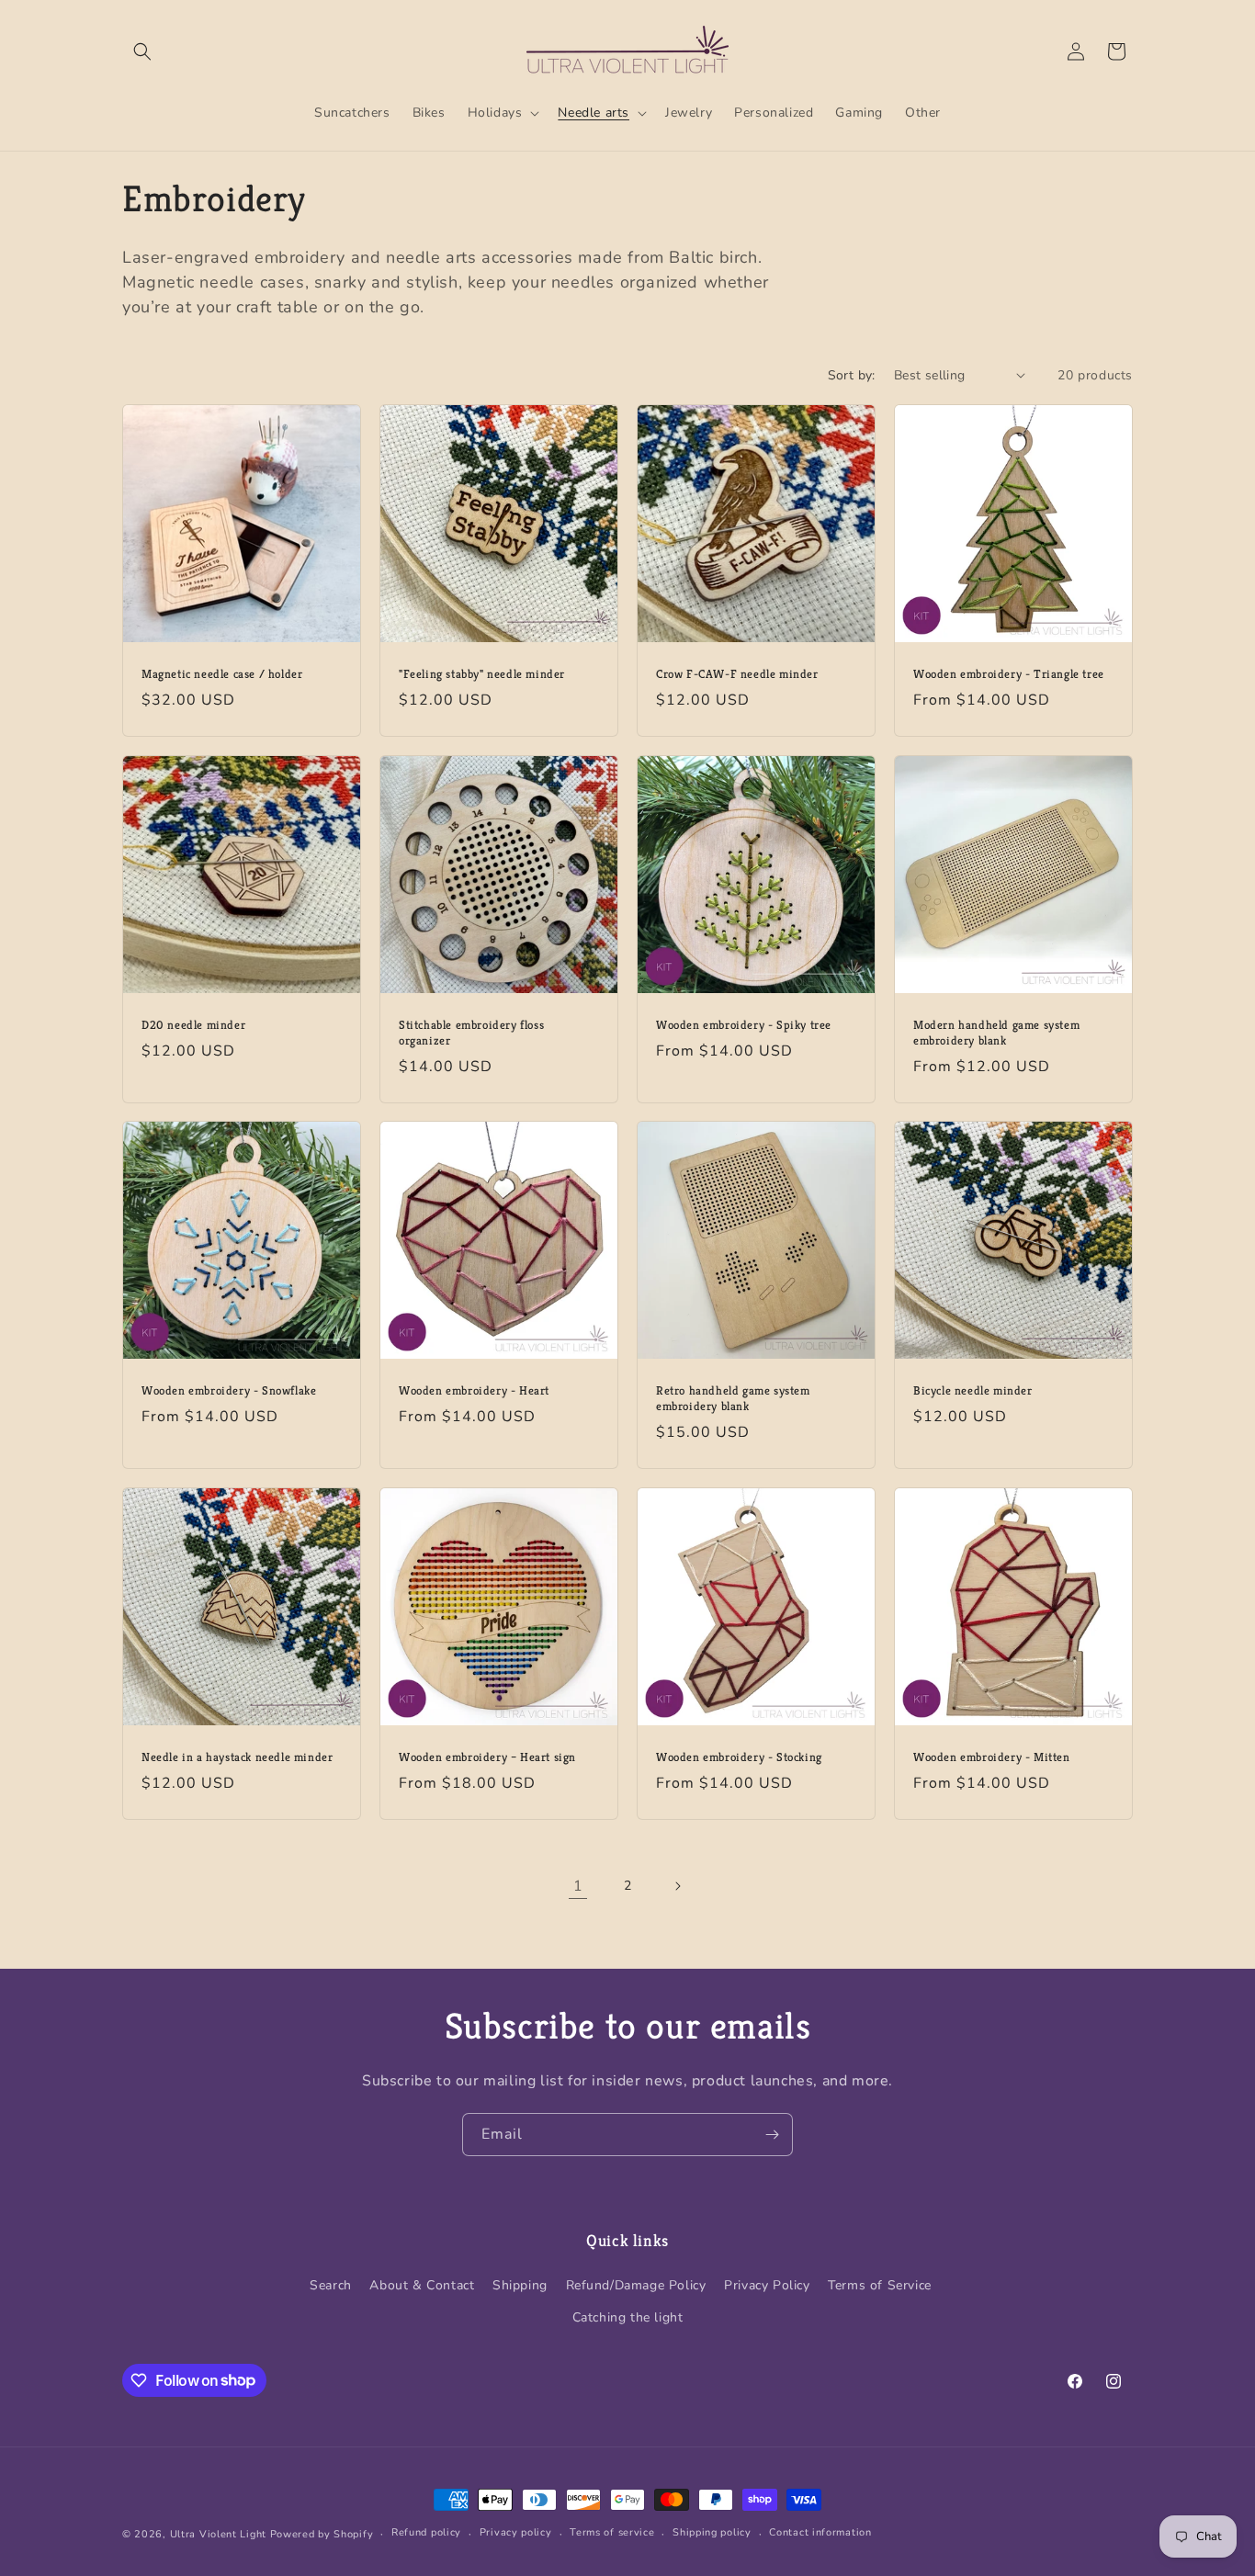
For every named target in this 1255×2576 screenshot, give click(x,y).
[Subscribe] (772, 2135)
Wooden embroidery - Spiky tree (744, 1025)
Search (331, 2285)
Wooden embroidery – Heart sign (487, 1757)
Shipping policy (712, 2532)
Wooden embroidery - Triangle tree (1009, 674)
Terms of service (612, 2532)
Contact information (820, 2532)
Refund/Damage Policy (636, 2285)
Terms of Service (880, 2285)
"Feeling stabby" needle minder (482, 674)
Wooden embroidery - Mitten (992, 1757)
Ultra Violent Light (218, 2534)
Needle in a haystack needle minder (237, 1757)
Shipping (520, 2285)
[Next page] (677, 1886)
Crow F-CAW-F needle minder (737, 674)
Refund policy (426, 2532)
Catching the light (628, 2317)
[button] (142, 51)
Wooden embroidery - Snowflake (229, 1391)
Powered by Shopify (322, 2534)
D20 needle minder (193, 1025)
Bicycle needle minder (973, 1391)
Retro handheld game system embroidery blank (733, 1399)
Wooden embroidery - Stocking (739, 1757)
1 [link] (578, 1886)
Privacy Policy (767, 2285)
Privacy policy (516, 2532)
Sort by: (852, 375)
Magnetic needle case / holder (222, 674)
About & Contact (422, 2285)
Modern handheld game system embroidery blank (996, 1033)
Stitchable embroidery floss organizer (471, 1033)
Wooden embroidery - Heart (474, 1391)
